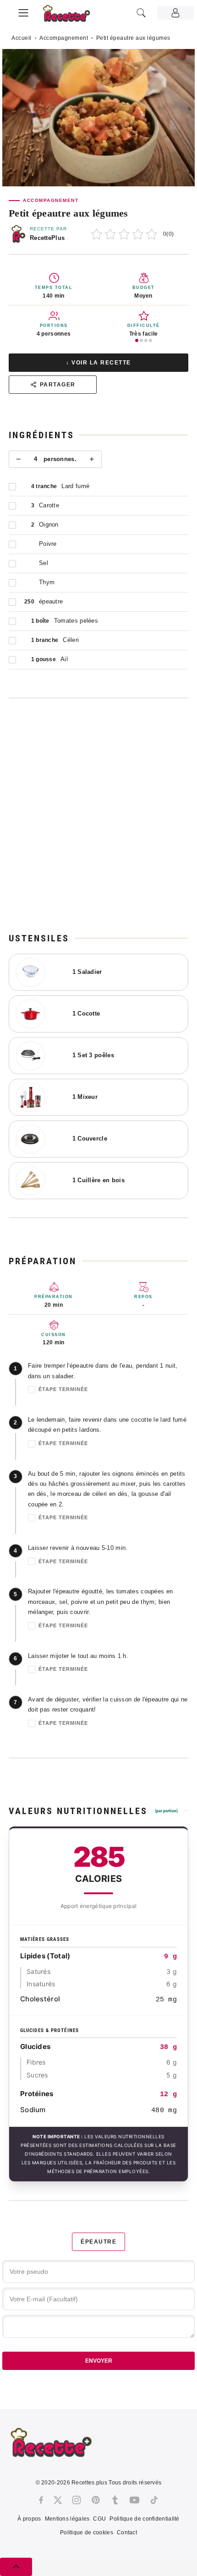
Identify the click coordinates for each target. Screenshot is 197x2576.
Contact (127, 2533)
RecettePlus (47, 238)
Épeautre (98, 2242)
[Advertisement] (98, 815)
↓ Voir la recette (98, 363)
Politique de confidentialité (144, 2519)
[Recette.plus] (71, 16)
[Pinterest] (96, 2500)
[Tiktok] (154, 2500)
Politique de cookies (87, 2533)
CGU (99, 2519)
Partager (58, 385)
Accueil (22, 38)
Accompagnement (64, 38)
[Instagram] (77, 2500)
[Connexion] (175, 13)
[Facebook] (41, 2500)
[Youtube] (134, 2500)
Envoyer (99, 2361)
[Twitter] (58, 2500)
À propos (29, 2519)
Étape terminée (63, 1389)
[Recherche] (141, 13)
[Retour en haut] (16, 2567)
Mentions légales (67, 2519)
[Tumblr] (115, 2500)
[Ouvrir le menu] (23, 11)
